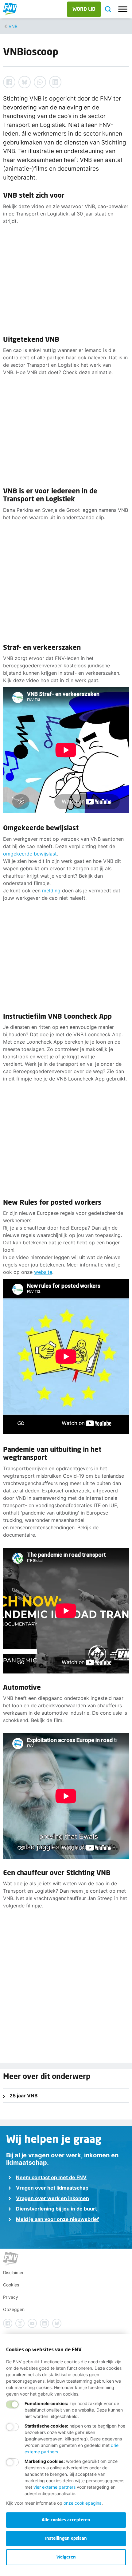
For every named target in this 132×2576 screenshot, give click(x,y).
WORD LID (84, 9)
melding (51, 891)
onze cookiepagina (83, 2503)
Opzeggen (14, 2309)
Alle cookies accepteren (66, 2520)
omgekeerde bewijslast (30, 854)
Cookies (11, 2285)
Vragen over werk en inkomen (52, 2198)
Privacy (11, 2297)
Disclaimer (13, 2272)
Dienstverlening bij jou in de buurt (56, 2209)
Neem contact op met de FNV (51, 2177)
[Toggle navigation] (123, 9)
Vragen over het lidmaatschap (52, 2188)
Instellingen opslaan (66, 2538)
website (43, 1272)
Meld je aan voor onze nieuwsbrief (57, 2219)
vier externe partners (54, 2487)
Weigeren (66, 2557)
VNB (13, 26)
